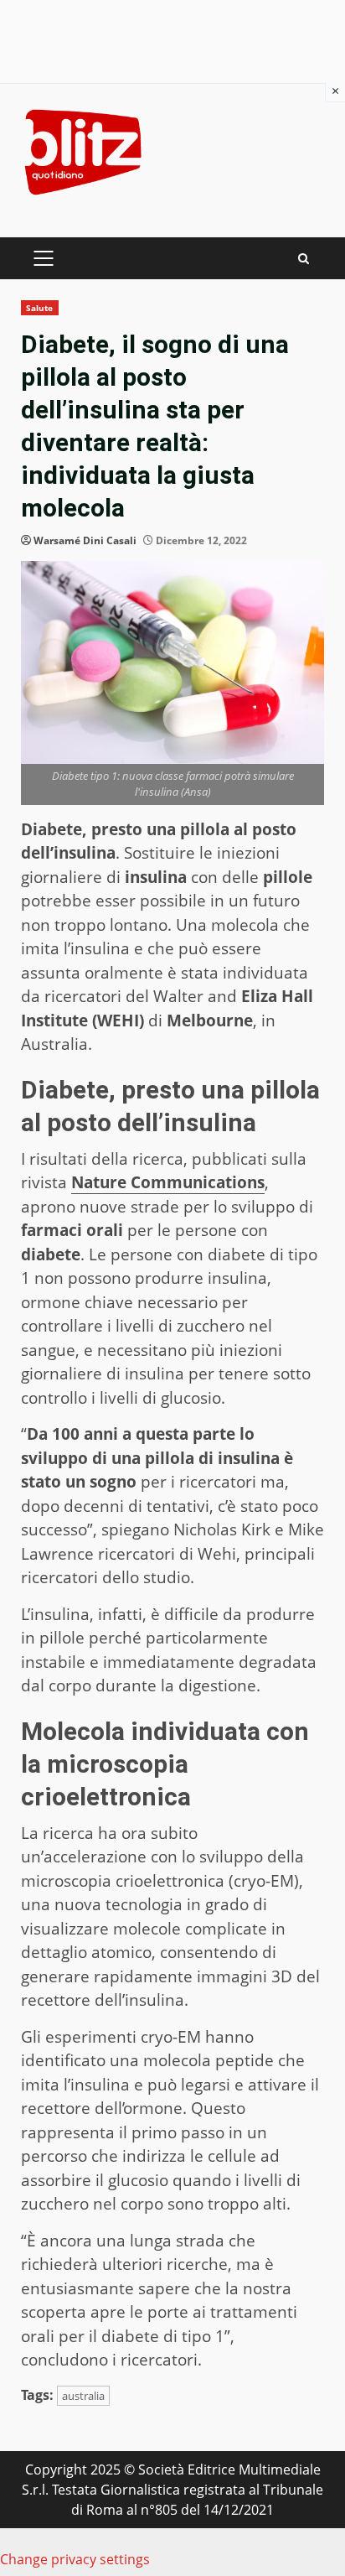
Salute (40, 308)
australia (83, 2396)
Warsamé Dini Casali (85, 540)
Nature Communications (168, 1182)
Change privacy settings (75, 2559)
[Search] (304, 259)
